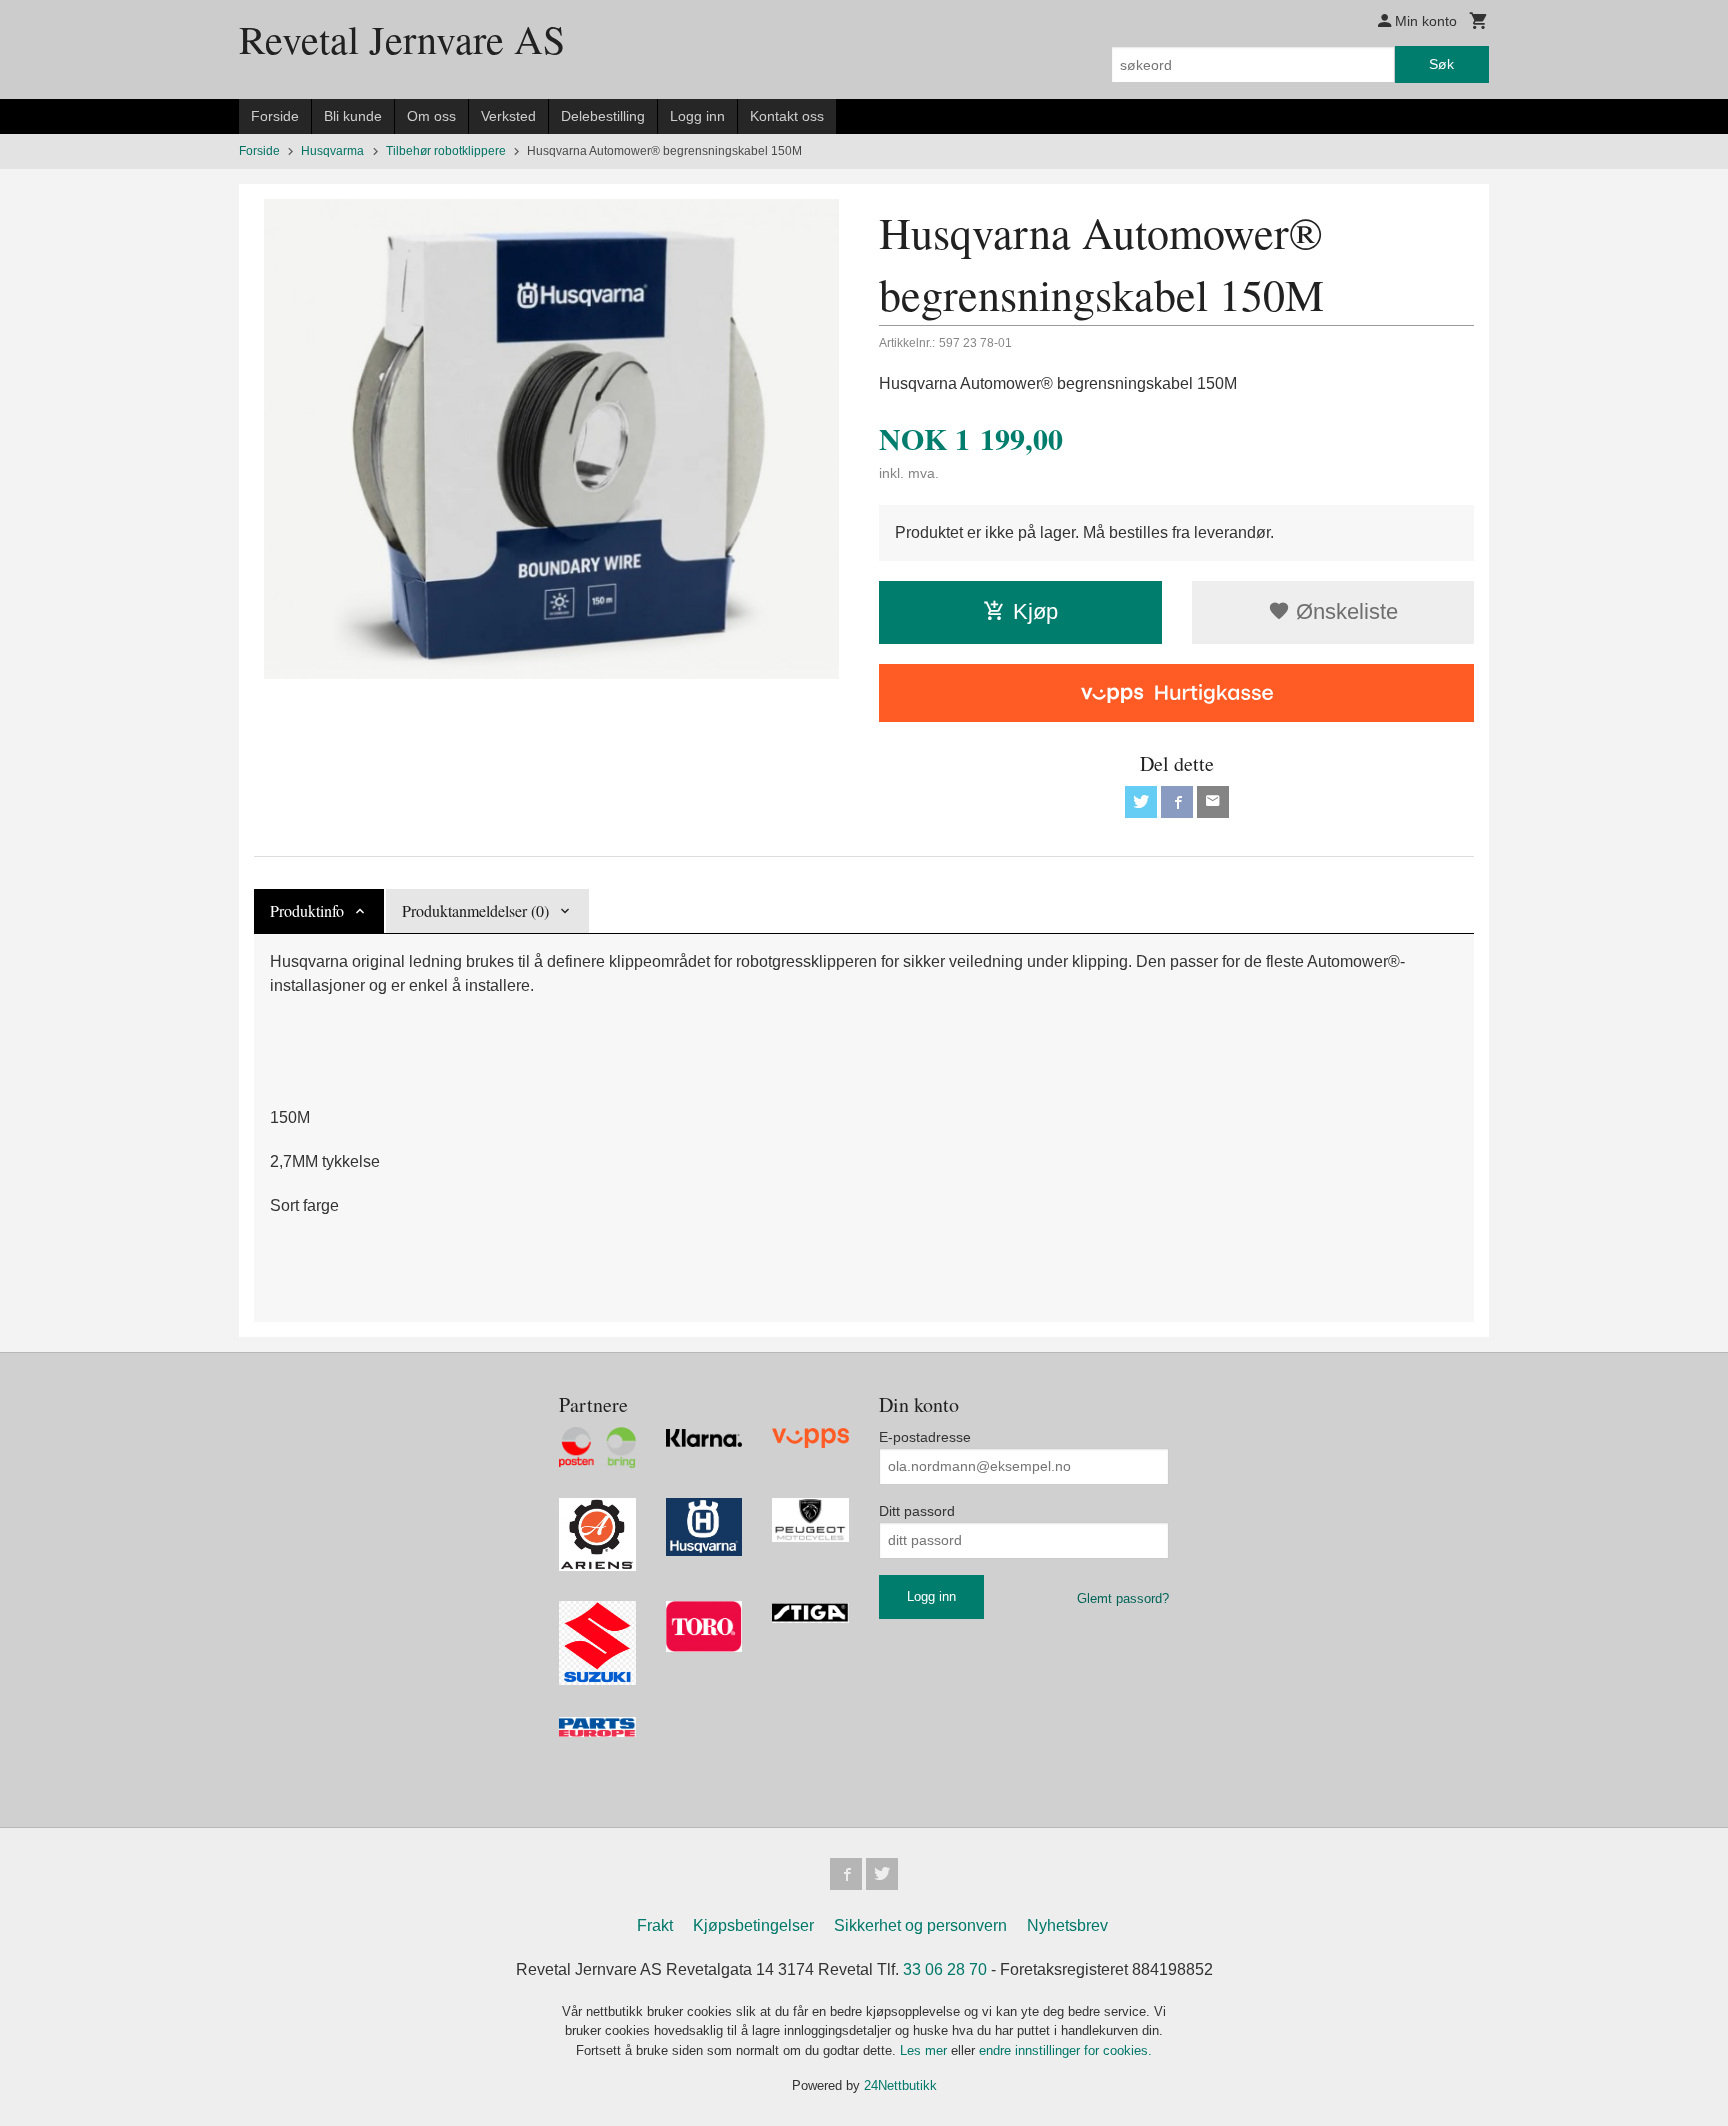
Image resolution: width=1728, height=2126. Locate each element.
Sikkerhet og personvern (920, 1925)
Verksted (508, 116)
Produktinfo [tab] (307, 910)
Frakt (655, 1925)
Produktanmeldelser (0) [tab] (475, 910)
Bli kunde (353, 116)
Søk (1441, 64)
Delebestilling (603, 116)
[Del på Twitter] (1141, 802)
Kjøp (1035, 611)
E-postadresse (925, 1437)
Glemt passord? (1123, 1598)
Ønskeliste (1344, 611)
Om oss (431, 116)
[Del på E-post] (1213, 802)
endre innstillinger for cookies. (1065, 2050)
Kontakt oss (787, 116)
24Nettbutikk (900, 2085)
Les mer (925, 2050)
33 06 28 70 (945, 1969)
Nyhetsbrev (1067, 1925)
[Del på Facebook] (1177, 802)
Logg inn (697, 116)
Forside (275, 116)
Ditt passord (917, 1511)
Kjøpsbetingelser (753, 1925)
